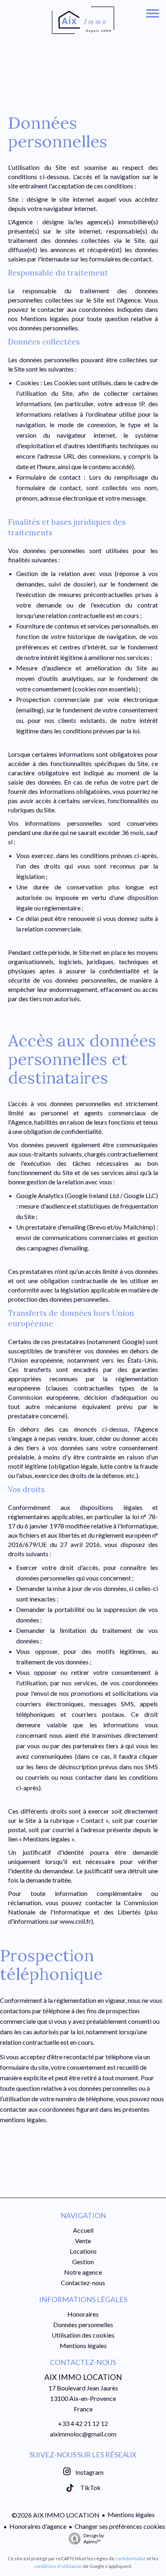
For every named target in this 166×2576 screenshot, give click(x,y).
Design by (94, 2538)
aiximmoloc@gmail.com (83, 2434)
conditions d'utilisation (58, 2566)
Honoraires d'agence (38, 2526)
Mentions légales (131, 2514)
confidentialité (131, 2558)
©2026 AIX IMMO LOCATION (56, 2515)
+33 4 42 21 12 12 (83, 2423)
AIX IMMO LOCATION (83, 2377)
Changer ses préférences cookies (120, 2526)
